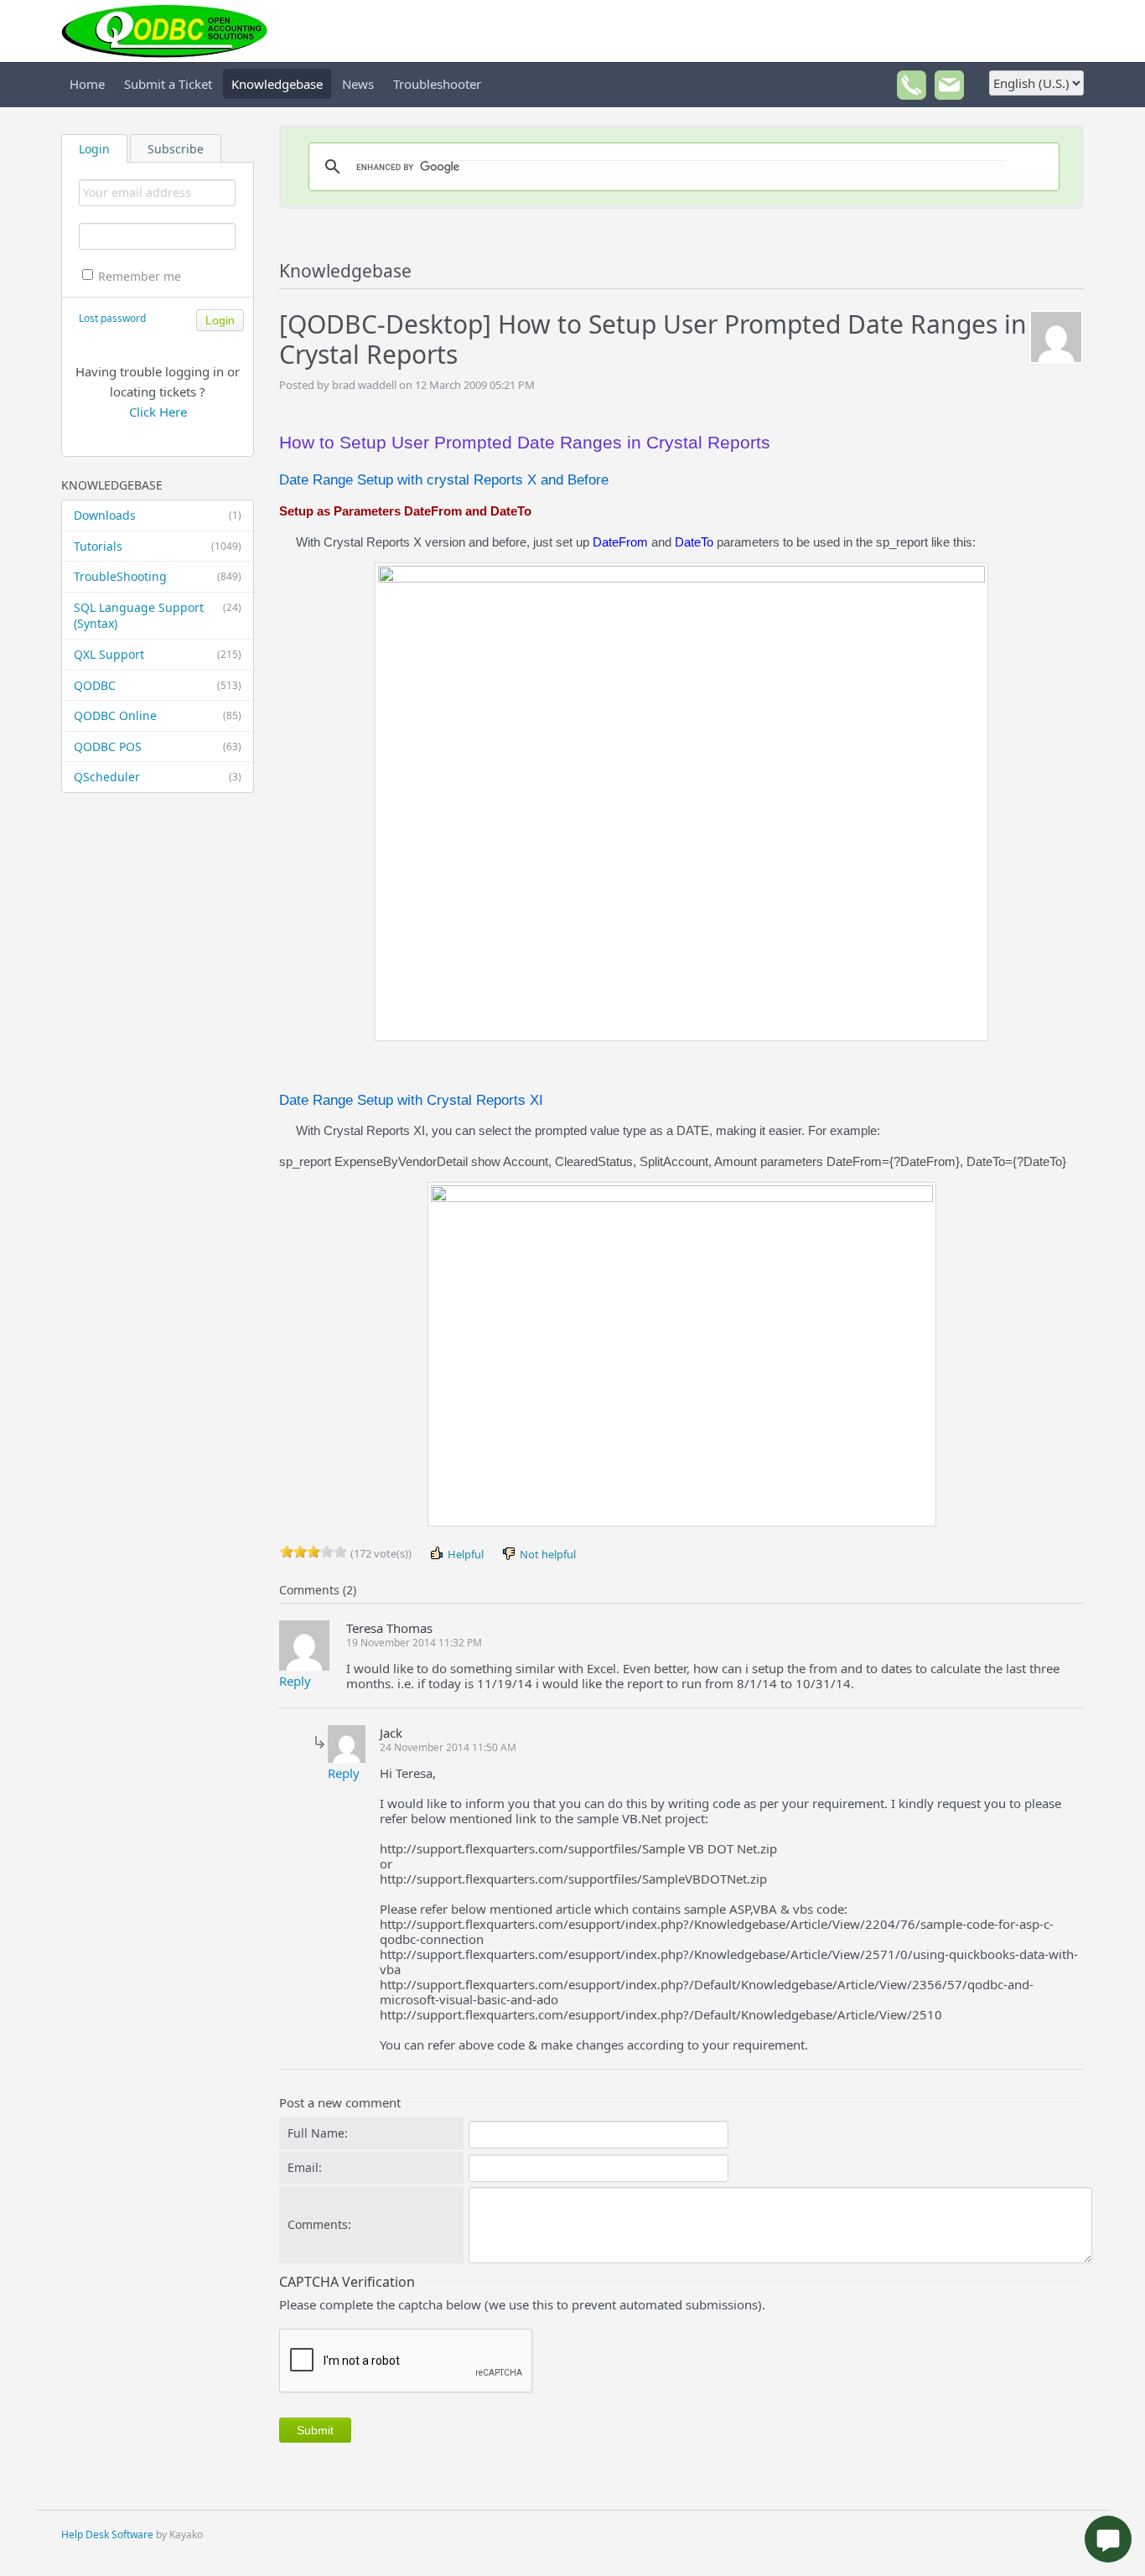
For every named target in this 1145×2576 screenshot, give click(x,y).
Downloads (158, 515)
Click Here (158, 412)
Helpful (464, 1554)
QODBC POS (158, 746)
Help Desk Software (107, 2535)
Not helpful (547, 1554)
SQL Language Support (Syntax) (158, 616)
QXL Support (158, 654)
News (358, 84)
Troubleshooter (437, 84)
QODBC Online (158, 715)
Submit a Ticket (168, 84)
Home (87, 84)
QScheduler (158, 777)
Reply (295, 1681)
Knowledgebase (277, 84)
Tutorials (158, 546)
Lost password (112, 318)
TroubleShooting (158, 576)
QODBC (158, 685)
